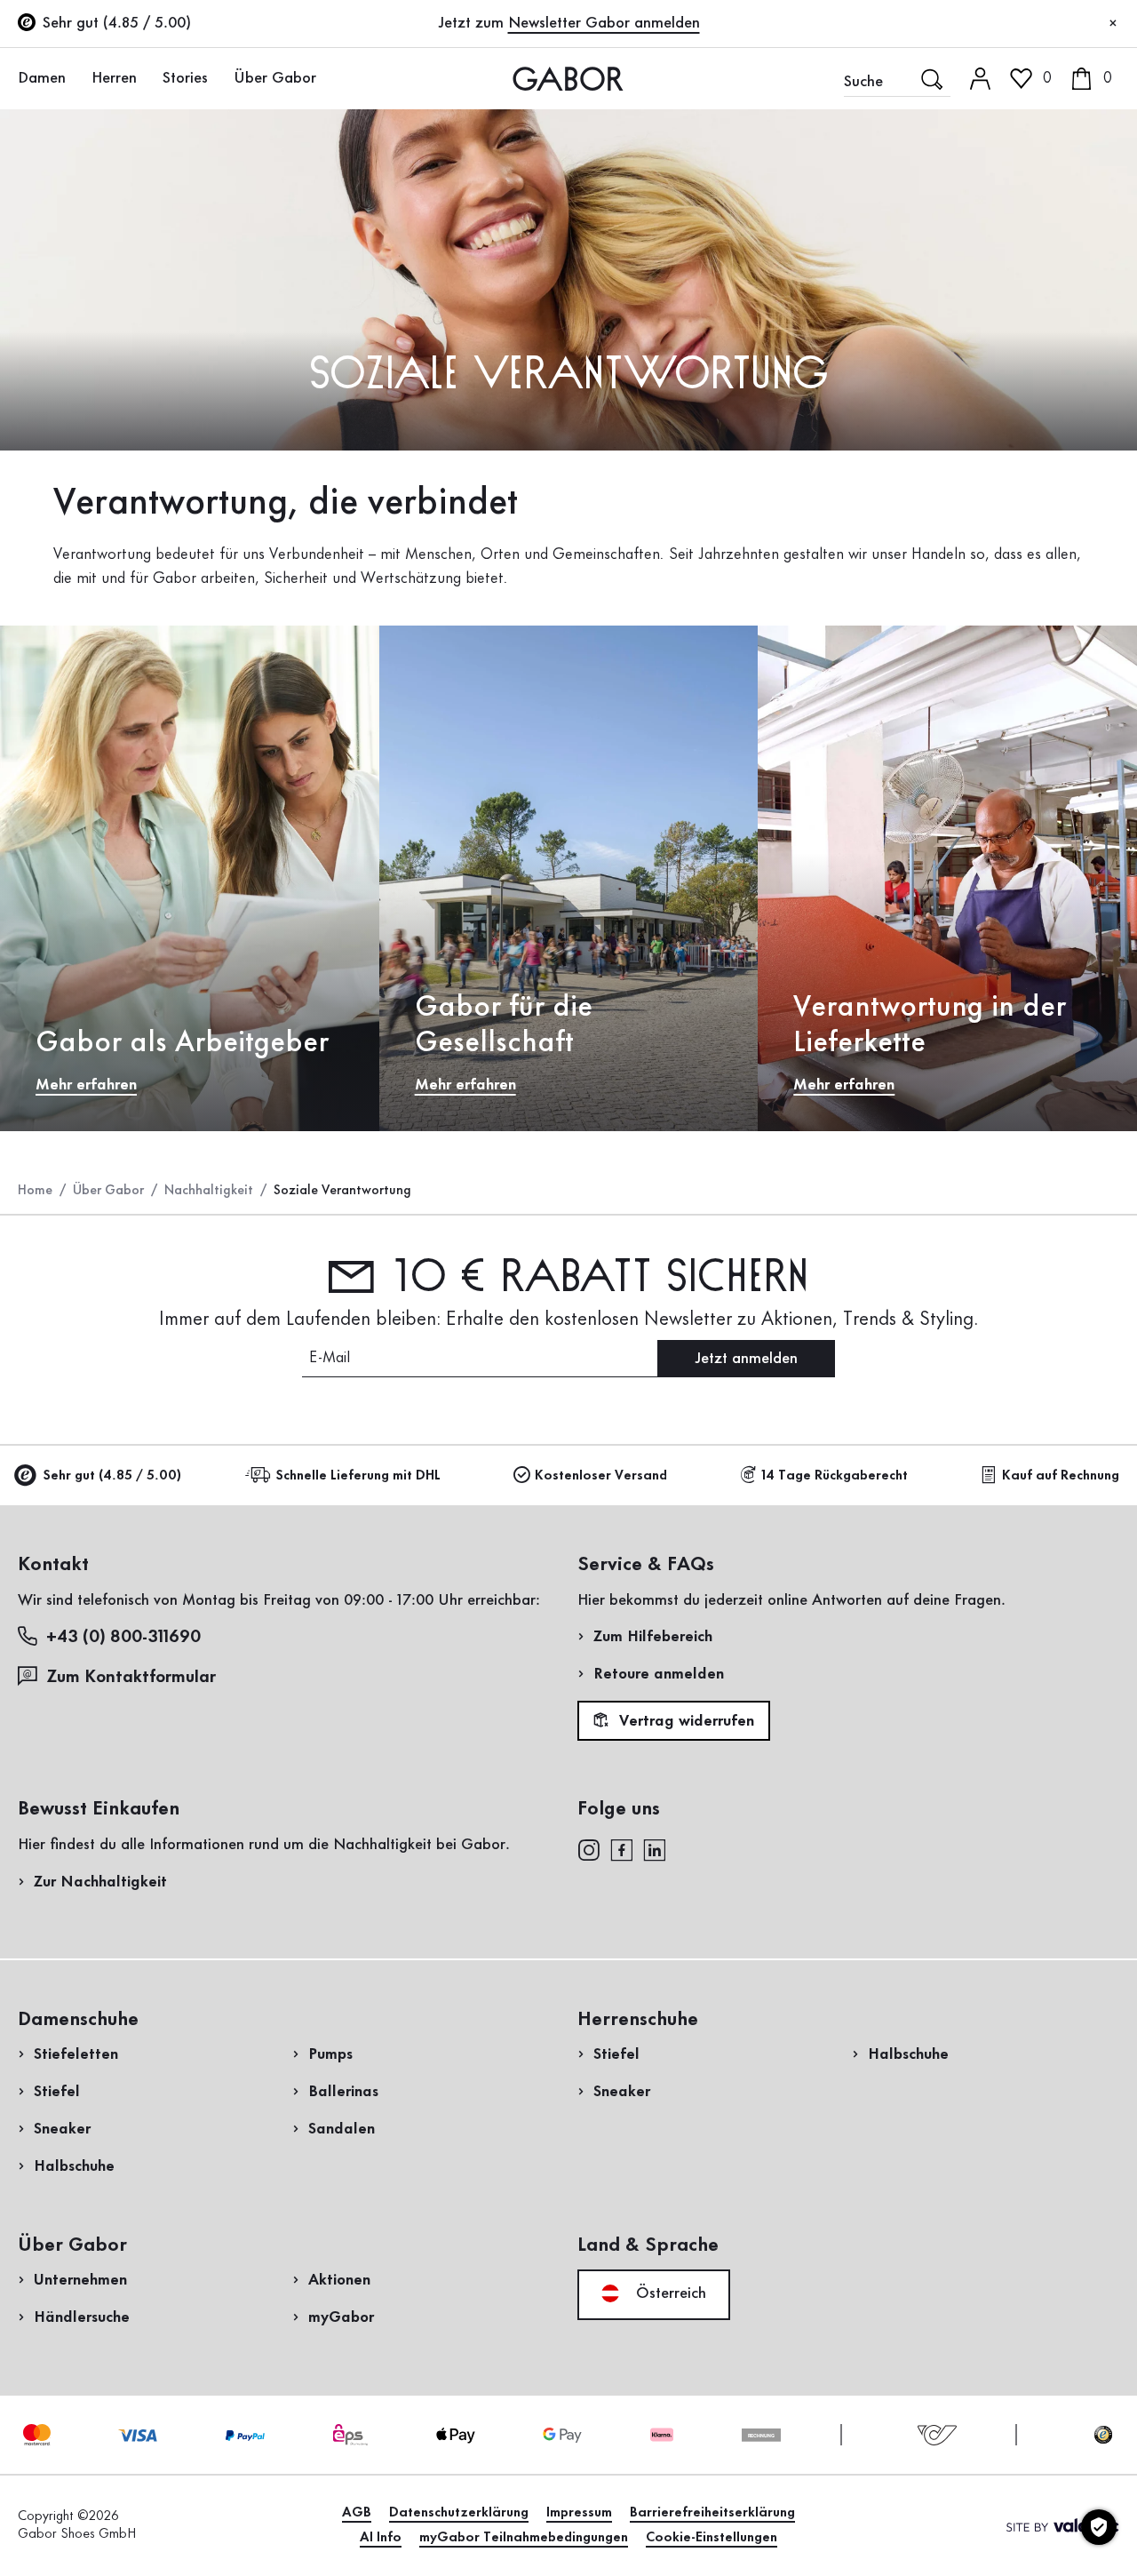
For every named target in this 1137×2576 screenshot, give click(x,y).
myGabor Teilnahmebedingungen (524, 2538)
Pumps (330, 2054)
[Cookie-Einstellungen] (1099, 2527)
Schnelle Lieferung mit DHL (358, 1476)
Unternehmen (80, 2280)
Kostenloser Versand (601, 1476)
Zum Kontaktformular (133, 1678)
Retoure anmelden (659, 1674)
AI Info (381, 2538)
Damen (42, 78)
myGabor (341, 2317)
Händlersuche (82, 2317)
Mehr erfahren (86, 1085)
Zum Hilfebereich (653, 1637)
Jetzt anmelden (746, 1359)
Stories (185, 78)
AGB (357, 2513)
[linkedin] (655, 1848)
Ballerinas (343, 2092)
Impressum (579, 2513)
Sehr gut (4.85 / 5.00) (112, 1476)
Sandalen (342, 2129)
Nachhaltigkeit (209, 1191)
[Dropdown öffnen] (76, 77)
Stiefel (57, 2092)
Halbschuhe (74, 2166)
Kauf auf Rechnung (1061, 1476)
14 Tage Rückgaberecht (835, 1476)
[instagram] (588, 1848)
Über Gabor (275, 78)
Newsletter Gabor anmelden (604, 23)
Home (35, 1191)
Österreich (669, 2293)
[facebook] (622, 1848)
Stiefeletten (76, 2054)
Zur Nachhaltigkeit (100, 1882)
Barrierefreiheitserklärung (712, 2513)
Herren (114, 78)
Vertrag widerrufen (684, 1721)
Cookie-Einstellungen (712, 2538)
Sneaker (62, 2129)
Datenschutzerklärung (459, 2513)
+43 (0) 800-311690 (123, 1638)
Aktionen (339, 2280)
